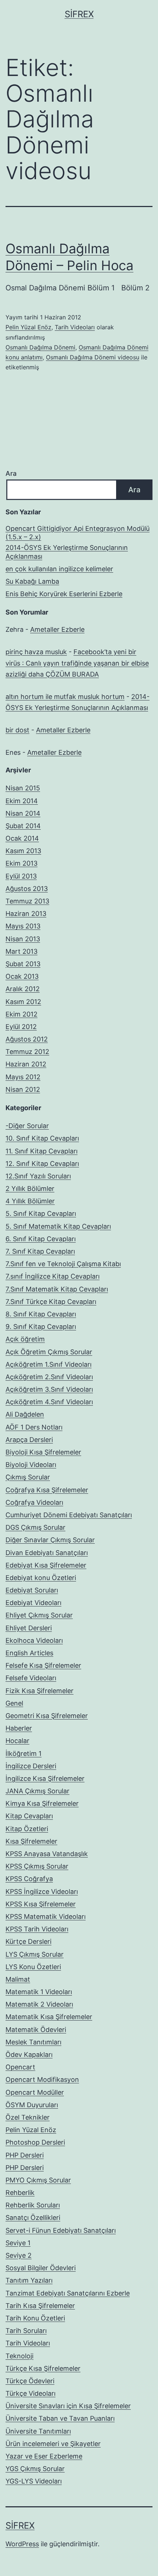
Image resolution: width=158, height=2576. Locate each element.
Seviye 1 (18, 2243)
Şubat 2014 (23, 826)
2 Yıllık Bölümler (30, 1189)
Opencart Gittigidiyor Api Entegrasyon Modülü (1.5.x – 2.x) (78, 533)
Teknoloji (19, 2356)
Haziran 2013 (26, 914)
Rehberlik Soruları (33, 2205)
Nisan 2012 (23, 1089)
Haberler (19, 1728)
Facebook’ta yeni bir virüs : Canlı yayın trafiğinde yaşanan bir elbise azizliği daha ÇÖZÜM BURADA (77, 663)
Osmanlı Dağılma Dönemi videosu (93, 357)
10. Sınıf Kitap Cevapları (42, 1138)
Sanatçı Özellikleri (33, 2218)
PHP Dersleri (25, 2155)
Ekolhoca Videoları (34, 1640)
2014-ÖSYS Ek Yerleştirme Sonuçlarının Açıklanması (67, 552)
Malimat (18, 1979)
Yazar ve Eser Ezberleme (44, 2456)
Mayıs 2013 (23, 926)
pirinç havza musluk (36, 652)
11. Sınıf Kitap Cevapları (42, 1151)
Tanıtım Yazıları (29, 2280)
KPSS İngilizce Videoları (42, 1892)
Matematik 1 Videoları (39, 1992)
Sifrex (79, 14)
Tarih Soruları (26, 2331)
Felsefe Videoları (31, 1678)
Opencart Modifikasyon (42, 2079)
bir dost (17, 730)
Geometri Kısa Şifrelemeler (47, 1716)
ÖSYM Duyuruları (32, 2105)
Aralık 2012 (23, 989)
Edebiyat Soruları (32, 1590)
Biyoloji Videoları (31, 1465)
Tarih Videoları (75, 327)
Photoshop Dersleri (35, 2142)
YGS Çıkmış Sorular (35, 2469)
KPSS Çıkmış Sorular (37, 1866)
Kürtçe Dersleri (28, 1941)
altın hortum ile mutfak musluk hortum (65, 697)
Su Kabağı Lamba (32, 581)
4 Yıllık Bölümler (30, 1201)
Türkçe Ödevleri (30, 2381)
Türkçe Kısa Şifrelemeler (43, 2368)
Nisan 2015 (23, 788)
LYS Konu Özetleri (33, 1967)
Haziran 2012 (26, 1064)
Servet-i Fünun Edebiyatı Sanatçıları (61, 2230)
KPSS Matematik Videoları (46, 1916)
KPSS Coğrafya (29, 1879)
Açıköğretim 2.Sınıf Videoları (49, 1377)
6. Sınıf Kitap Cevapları (41, 1239)
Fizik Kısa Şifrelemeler (39, 1691)
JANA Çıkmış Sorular (37, 1791)
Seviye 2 (19, 2255)
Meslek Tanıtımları (33, 2042)
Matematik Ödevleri (36, 2030)
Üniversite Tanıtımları (38, 2431)
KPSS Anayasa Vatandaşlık (47, 1854)
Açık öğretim (25, 1339)
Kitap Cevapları (29, 1816)
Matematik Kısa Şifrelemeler (49, 2017)
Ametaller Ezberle (57, 629)
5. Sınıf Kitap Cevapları (41, 1213)
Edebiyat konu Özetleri (41, 1578)
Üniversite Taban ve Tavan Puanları (60, 2418)
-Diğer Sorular (27, 1126)
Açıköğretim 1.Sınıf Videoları (49, 1364)
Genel (14, 1703)
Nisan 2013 (23, 939)
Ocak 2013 (22, 976)
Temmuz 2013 (27, 901)
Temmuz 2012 (27, 1052)
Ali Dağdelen (25, 1414)
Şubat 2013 (23, 964)
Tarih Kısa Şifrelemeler (40, 2306)
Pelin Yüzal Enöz (28, 327)
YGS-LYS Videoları (34, 2481)
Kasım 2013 (23, 851)
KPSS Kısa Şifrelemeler (41, 1904)
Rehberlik (20, 2193)
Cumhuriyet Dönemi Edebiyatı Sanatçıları (69, 1515)
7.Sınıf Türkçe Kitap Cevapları (51, 1302)
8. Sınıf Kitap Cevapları (41, 1314)
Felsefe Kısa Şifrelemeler (43, 1665)
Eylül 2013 (21, 876)
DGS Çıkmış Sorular (35, 1527)
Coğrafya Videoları (34, 1502)
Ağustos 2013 (27, 889)
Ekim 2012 (21, 1014)
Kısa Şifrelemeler (31, 1841)
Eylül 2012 (21, 1027)
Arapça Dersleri (29, 1440)
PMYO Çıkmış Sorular (38, 2180)
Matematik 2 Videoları (39, 2004)
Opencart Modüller (35, 2092)
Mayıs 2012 (23, 1077)
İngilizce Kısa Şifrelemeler (45, 1778)
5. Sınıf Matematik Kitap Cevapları (58, 1226)
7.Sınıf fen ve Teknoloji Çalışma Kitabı (63, 1264)
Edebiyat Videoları (33, 1603)
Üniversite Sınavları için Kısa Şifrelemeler (68, 2406)
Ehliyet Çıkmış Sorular (39, 1615)
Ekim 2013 (21, 863)
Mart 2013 (21, 951)
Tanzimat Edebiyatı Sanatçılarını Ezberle (68, 2293)
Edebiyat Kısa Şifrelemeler (46, 1565)
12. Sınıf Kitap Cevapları (42, 1164)
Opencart (20, 2067)
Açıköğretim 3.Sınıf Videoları (49, 1389)
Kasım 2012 (23, 1002)
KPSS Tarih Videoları (37, 1929)
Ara (11, 473)
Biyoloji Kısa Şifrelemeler (43, 1452)
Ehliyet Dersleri (29, 1628)
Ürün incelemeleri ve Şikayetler (53, 2444)
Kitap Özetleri (27, 1829)
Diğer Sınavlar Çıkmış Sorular (50, 1540)
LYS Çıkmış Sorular (35, 1954)
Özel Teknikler (28, 2117)
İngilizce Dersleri (31, 1766)
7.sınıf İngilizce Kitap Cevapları (53, 1276)
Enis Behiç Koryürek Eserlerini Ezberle (64, 594)
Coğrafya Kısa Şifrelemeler (47, 1490)
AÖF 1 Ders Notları (34, 1427)
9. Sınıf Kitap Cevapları (41, 1327)
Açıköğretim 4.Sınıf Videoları (49, 1402)
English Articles (29, 1653)
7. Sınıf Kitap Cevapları (40, 1251)
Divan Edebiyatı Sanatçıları (47, 1553)
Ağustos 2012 (27, 1039)
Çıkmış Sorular (28, 1477)
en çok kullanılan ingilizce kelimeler (59, 569)
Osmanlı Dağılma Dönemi (40, 347)
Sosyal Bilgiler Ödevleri (41, 2268)
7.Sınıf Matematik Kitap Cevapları (57, 1289)
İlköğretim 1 (24, 1753)
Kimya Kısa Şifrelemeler (42, 1803)
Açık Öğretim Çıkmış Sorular (49, 1352)
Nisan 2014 (23, 813)
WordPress (22, 2544)
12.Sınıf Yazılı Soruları (38, 1176)
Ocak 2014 (22, 838)
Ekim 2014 (22, 801)
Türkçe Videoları (30, 2393)
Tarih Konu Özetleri (35, 2318)
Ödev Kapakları (29, 2055)
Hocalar (17, 1741)
